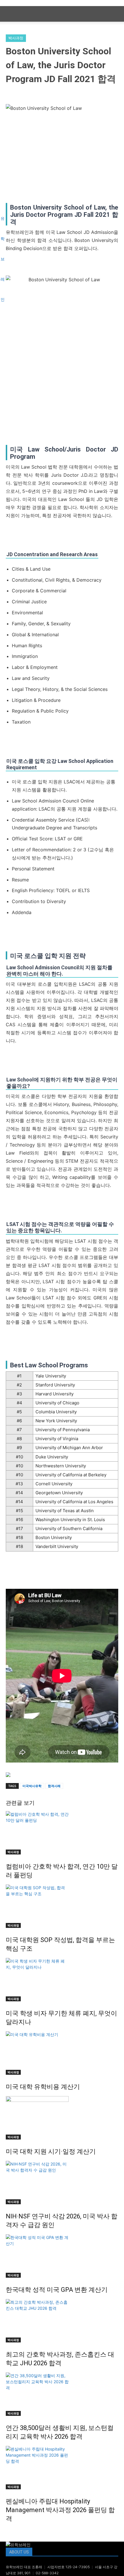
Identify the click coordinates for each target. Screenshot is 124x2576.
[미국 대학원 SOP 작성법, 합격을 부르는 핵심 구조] (62, 1906)
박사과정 (16, 38)
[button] (116, 14)
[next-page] (11, 2531)
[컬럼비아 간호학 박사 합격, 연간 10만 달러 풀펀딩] (62, 1833)
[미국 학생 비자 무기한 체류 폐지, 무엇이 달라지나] (62, 1980)
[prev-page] (7, 2531)
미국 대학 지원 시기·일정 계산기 (51, 2151)
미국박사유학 (32, 1786)
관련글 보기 (20, 1803)
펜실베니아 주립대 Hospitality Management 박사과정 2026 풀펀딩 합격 (60, 2510)
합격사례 (54, 1786)
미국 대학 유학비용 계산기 (43, 2087)
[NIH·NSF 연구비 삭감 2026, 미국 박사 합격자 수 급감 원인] (62, 2183)
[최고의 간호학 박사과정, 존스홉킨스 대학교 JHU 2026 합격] (62, 2321)
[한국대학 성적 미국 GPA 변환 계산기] (62, 2256)
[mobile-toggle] (10, 14)
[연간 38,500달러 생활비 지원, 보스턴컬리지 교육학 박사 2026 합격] (62, 2394)
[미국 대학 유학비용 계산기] (62, 2053)
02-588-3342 (47, 2573)
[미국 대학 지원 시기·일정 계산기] (62, 2118)
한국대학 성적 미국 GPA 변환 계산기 (57, 2290)
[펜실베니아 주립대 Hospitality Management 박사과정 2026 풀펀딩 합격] (62, 2468)
